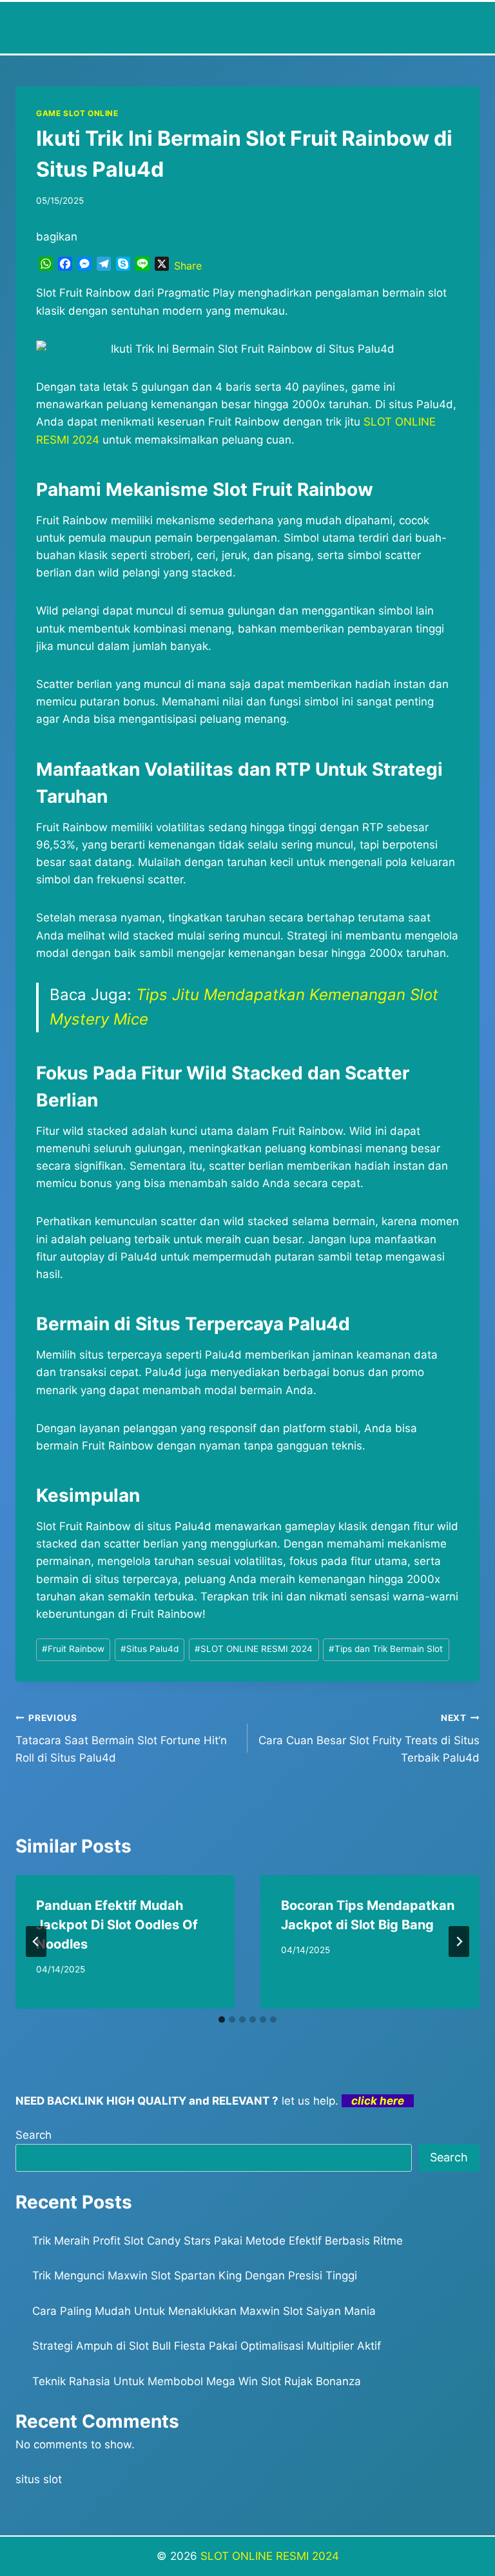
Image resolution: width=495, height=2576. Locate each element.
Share (188, 266)
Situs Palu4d (150, 1649)
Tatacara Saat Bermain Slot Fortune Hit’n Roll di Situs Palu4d (121, 1738)
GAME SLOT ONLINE (77, 113)
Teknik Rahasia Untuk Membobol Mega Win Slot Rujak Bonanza (197, 2381)
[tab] (222, 2020)
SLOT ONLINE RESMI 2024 (254, 1649)
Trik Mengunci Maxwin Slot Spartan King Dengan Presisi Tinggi (195, 2276)
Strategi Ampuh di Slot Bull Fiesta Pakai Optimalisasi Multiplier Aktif (207, 2346)
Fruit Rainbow (73, 1649)
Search (34, 2135)
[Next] (459, 1942)
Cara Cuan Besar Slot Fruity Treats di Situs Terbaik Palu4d (369, 1738)
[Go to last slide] (36, 1942)
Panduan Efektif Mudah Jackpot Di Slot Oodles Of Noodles (117, 1925)
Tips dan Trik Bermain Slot (386, 1649)
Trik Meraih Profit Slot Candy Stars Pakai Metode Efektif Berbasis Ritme (218, 2241)
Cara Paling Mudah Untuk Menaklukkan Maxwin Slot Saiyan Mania (204, 2311)
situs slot (39, 2479)
